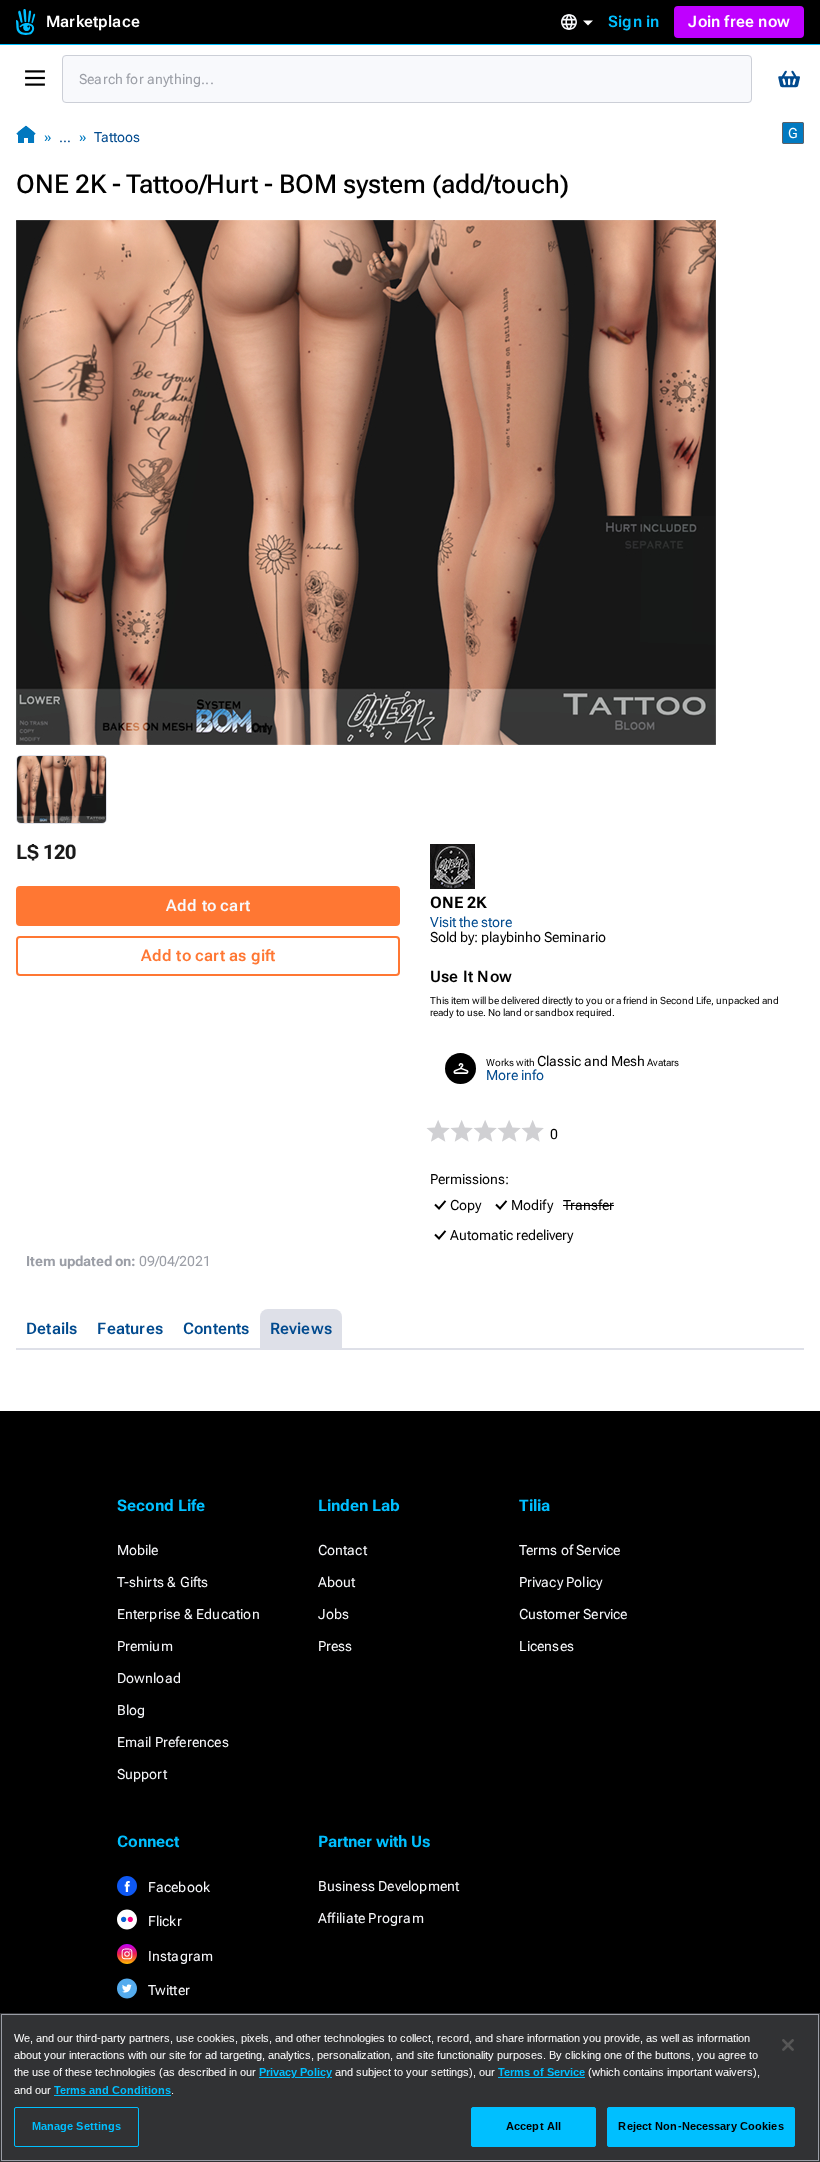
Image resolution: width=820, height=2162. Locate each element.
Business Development (389, 1886)
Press (335, 1646)
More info (515, 1075)
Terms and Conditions (112, 2090)
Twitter (168, 1990)
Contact (342, 1550)
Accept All (533, 2126)
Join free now (739, 21)
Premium (145, 1646)
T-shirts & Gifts (163, 1582)
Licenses (547, 1646)
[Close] (788, 2045)
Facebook (178, 1887)
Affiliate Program (371, 1918)
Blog (131, 1710)
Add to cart (208, 905)
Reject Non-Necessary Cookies (700, 2126)
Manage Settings (77, 2126)
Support (142, 1774)
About (337, 1582)
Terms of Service (570, 1550)
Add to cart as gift (208, 955)
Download (149, 1678)
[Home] (26, 136)
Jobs (334, 1614)
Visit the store (471, 922)
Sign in (633, 21)
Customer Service (573, 1614)
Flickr (163, 1921)
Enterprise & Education (188, 1614)
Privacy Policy (561, 1582)
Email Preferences (173, 1742)
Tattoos (117, 137)
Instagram (179, 1956)
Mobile (138, 1550)
